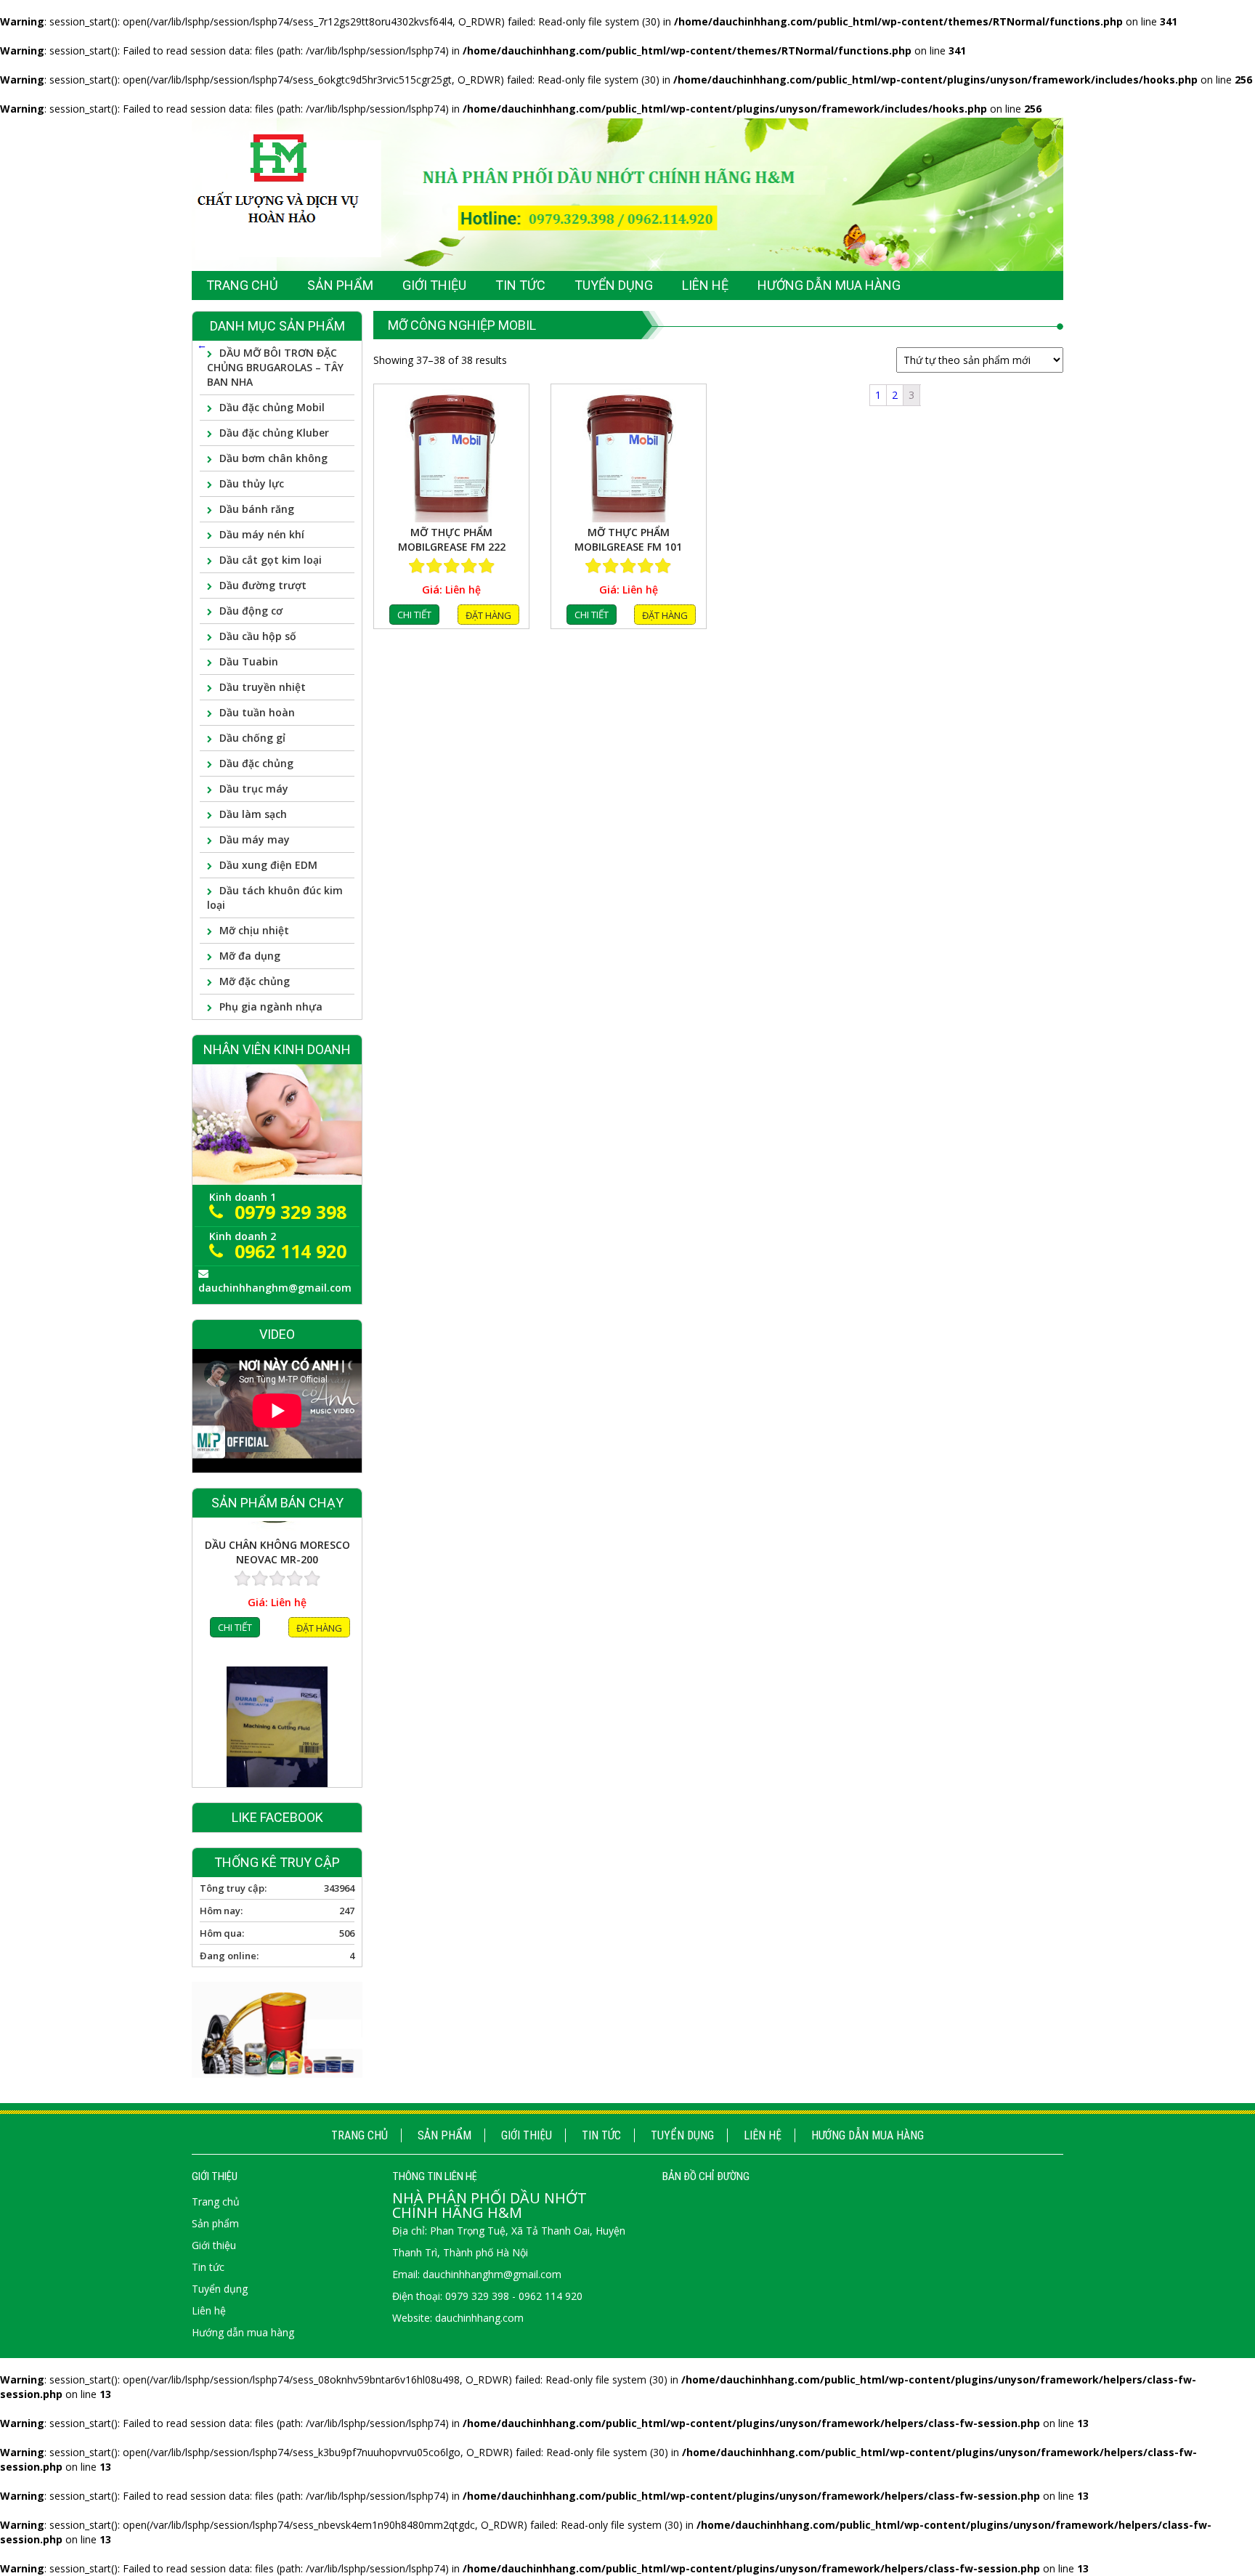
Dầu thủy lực (252, 483)
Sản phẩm (444, 2135)
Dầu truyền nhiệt (263, 687)
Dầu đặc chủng (256, 763)
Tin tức (601, 2135)
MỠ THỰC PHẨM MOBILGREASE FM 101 (628, 539)
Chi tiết (414, 615)
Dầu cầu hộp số (258, 636)
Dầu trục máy (254, 789)
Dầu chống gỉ (252, 738)
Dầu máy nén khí (262, 534)
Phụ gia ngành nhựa (271, 1006)
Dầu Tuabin (249, 661)
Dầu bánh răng (257, 509)
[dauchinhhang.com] (627, 194)
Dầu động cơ (251, 611)
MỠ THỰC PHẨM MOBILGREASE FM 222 (452, 539)
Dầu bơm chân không (273, 458)
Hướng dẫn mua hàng (868, 2135)
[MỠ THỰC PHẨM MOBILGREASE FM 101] (629, 455)
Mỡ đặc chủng (255, 981)
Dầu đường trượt (263, 585)
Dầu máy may (255, 839)
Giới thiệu (527, 2135)
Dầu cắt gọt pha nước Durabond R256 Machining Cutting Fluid (277, 1680)
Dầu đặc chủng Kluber (274, 433)
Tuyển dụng (682, 2135)
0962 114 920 (291, 1251)
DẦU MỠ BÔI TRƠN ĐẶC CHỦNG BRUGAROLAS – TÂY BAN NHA (275, 367)
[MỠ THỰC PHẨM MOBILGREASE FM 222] (451, 455)
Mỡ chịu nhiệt (254, 930)
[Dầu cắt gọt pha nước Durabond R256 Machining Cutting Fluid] (277, 1596)
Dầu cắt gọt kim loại (271, 560)
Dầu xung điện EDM (268, 865)
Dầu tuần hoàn (257, 712)
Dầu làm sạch (253, 814)
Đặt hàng (488, 615)
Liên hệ (763, 2135)
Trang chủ (360, 2135)
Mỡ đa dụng (250, 956)
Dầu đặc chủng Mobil (272, 407)
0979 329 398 (291, 1212)
